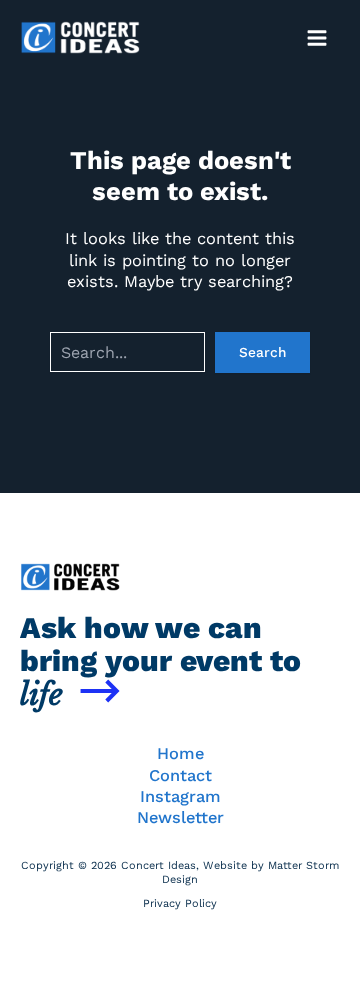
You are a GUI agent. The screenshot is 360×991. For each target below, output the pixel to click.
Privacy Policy (180, 903)
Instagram (180, 796)
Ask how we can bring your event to (160, 661)
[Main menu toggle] (316, 37)
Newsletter (180, 817)
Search (262, 352)
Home (180, 753)
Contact (180, 775)
